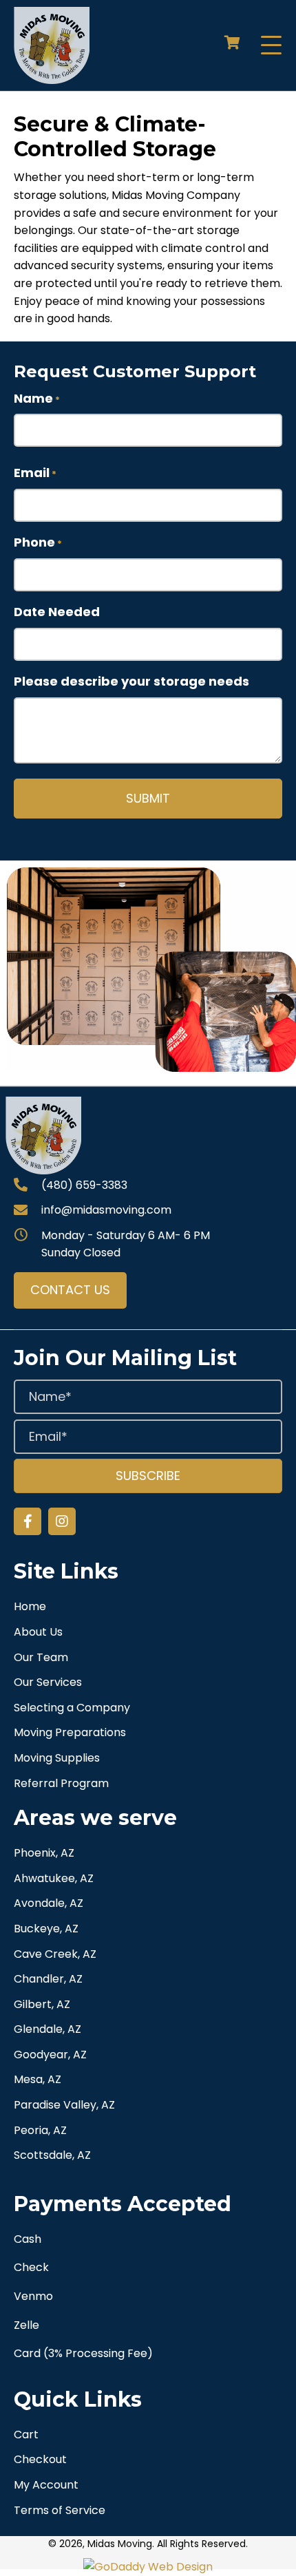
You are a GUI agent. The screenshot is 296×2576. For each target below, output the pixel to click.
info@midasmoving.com (106, 1210)
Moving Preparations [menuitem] (70, 1732)
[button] (271, 46)
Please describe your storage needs (131, 681)
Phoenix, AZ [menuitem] (44, 1853)
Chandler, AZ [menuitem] (48, 1979)
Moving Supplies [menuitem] (57, 1758)
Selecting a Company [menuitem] (72, 1708)
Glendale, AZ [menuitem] (47, 2029)
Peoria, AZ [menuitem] (40, 2130)
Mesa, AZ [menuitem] (38, 2079)
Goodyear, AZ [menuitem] (50, 2055)
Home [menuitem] (30, 1606)
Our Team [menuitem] (41, 1657)
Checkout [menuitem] (40, 2459)
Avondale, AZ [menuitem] (49, 1903)
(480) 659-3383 (84, 1185)
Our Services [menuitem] (48, 1682)
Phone (38, 542)
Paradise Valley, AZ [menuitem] (64, 2105)
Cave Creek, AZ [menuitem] (55, 1954)
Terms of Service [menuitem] (60, 2510)
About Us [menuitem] (38, 1632)
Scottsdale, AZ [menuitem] (52, 2155)
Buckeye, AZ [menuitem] (46, 1929)
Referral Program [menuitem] (61, 1783)
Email (35, 473)
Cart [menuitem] (26, 2435)
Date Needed (57, 612)
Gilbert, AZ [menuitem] (42, 2004)
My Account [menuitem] (46, 2485)
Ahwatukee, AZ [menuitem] (54, 1878)
